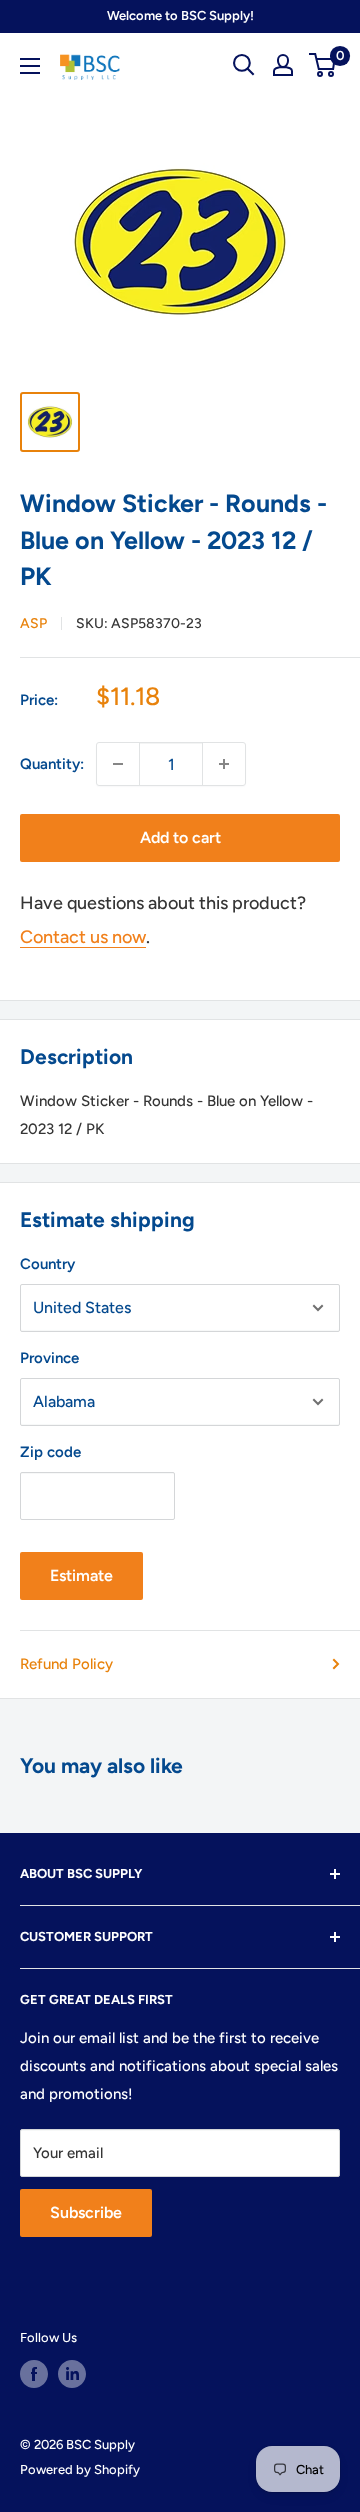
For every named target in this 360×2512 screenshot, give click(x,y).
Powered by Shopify (80, 2469)
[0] (323, 65)
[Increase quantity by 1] (224, 764)
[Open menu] (30, 66)
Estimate (81, 1575)
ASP (33, 623)
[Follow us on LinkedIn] (72, 2374)
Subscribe (86, 2212)
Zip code (50, 1452)
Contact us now (83, 937)
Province (49, 1358)
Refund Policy (66, 1664)
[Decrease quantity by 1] (118, 764)
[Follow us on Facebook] (34, 2374)
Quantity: (52, 764)
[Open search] (244, 65)
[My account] (283, 65)
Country (47, 1264)
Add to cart (180, 837)
